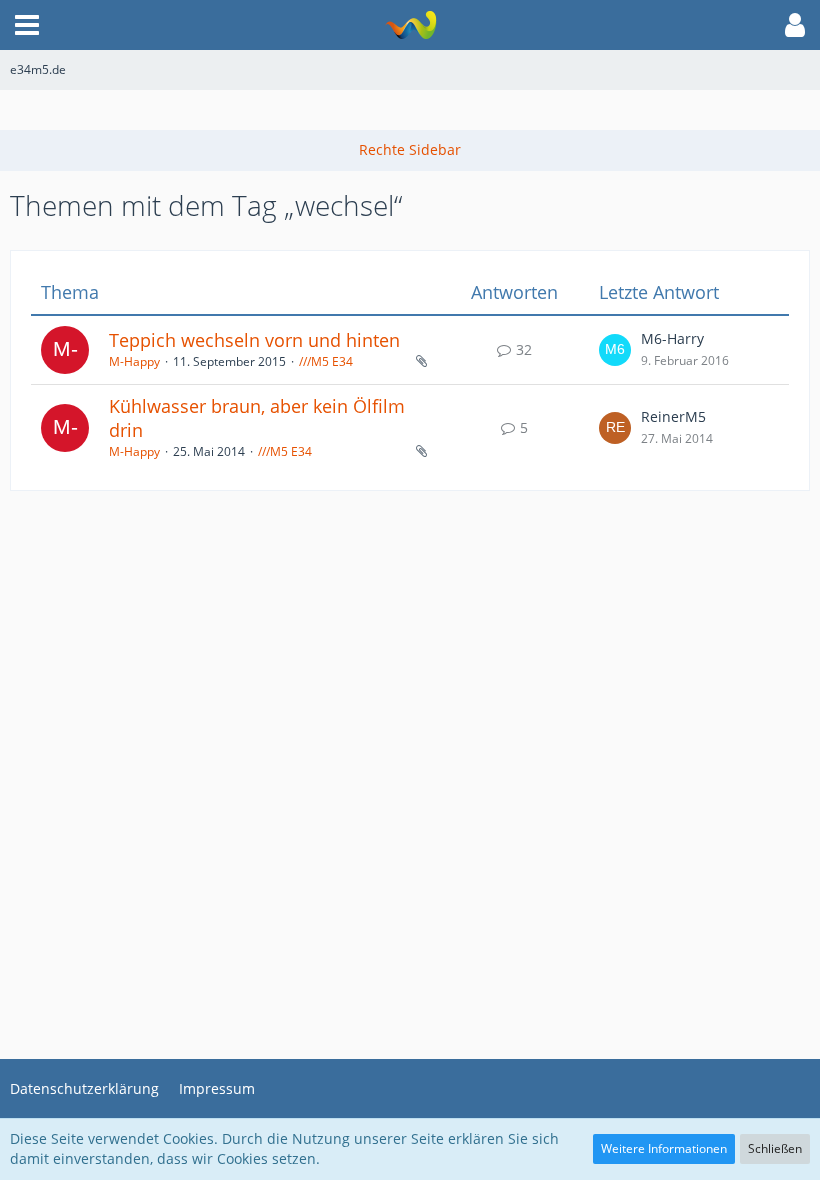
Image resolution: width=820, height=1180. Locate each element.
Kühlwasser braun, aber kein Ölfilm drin (257, 418)
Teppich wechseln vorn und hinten (254, 340)
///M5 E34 (326, 361)
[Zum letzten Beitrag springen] (615, 350)
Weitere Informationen (664, 1148)
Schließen (775, 1148)
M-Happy (134, 361)
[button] (27, 25)
